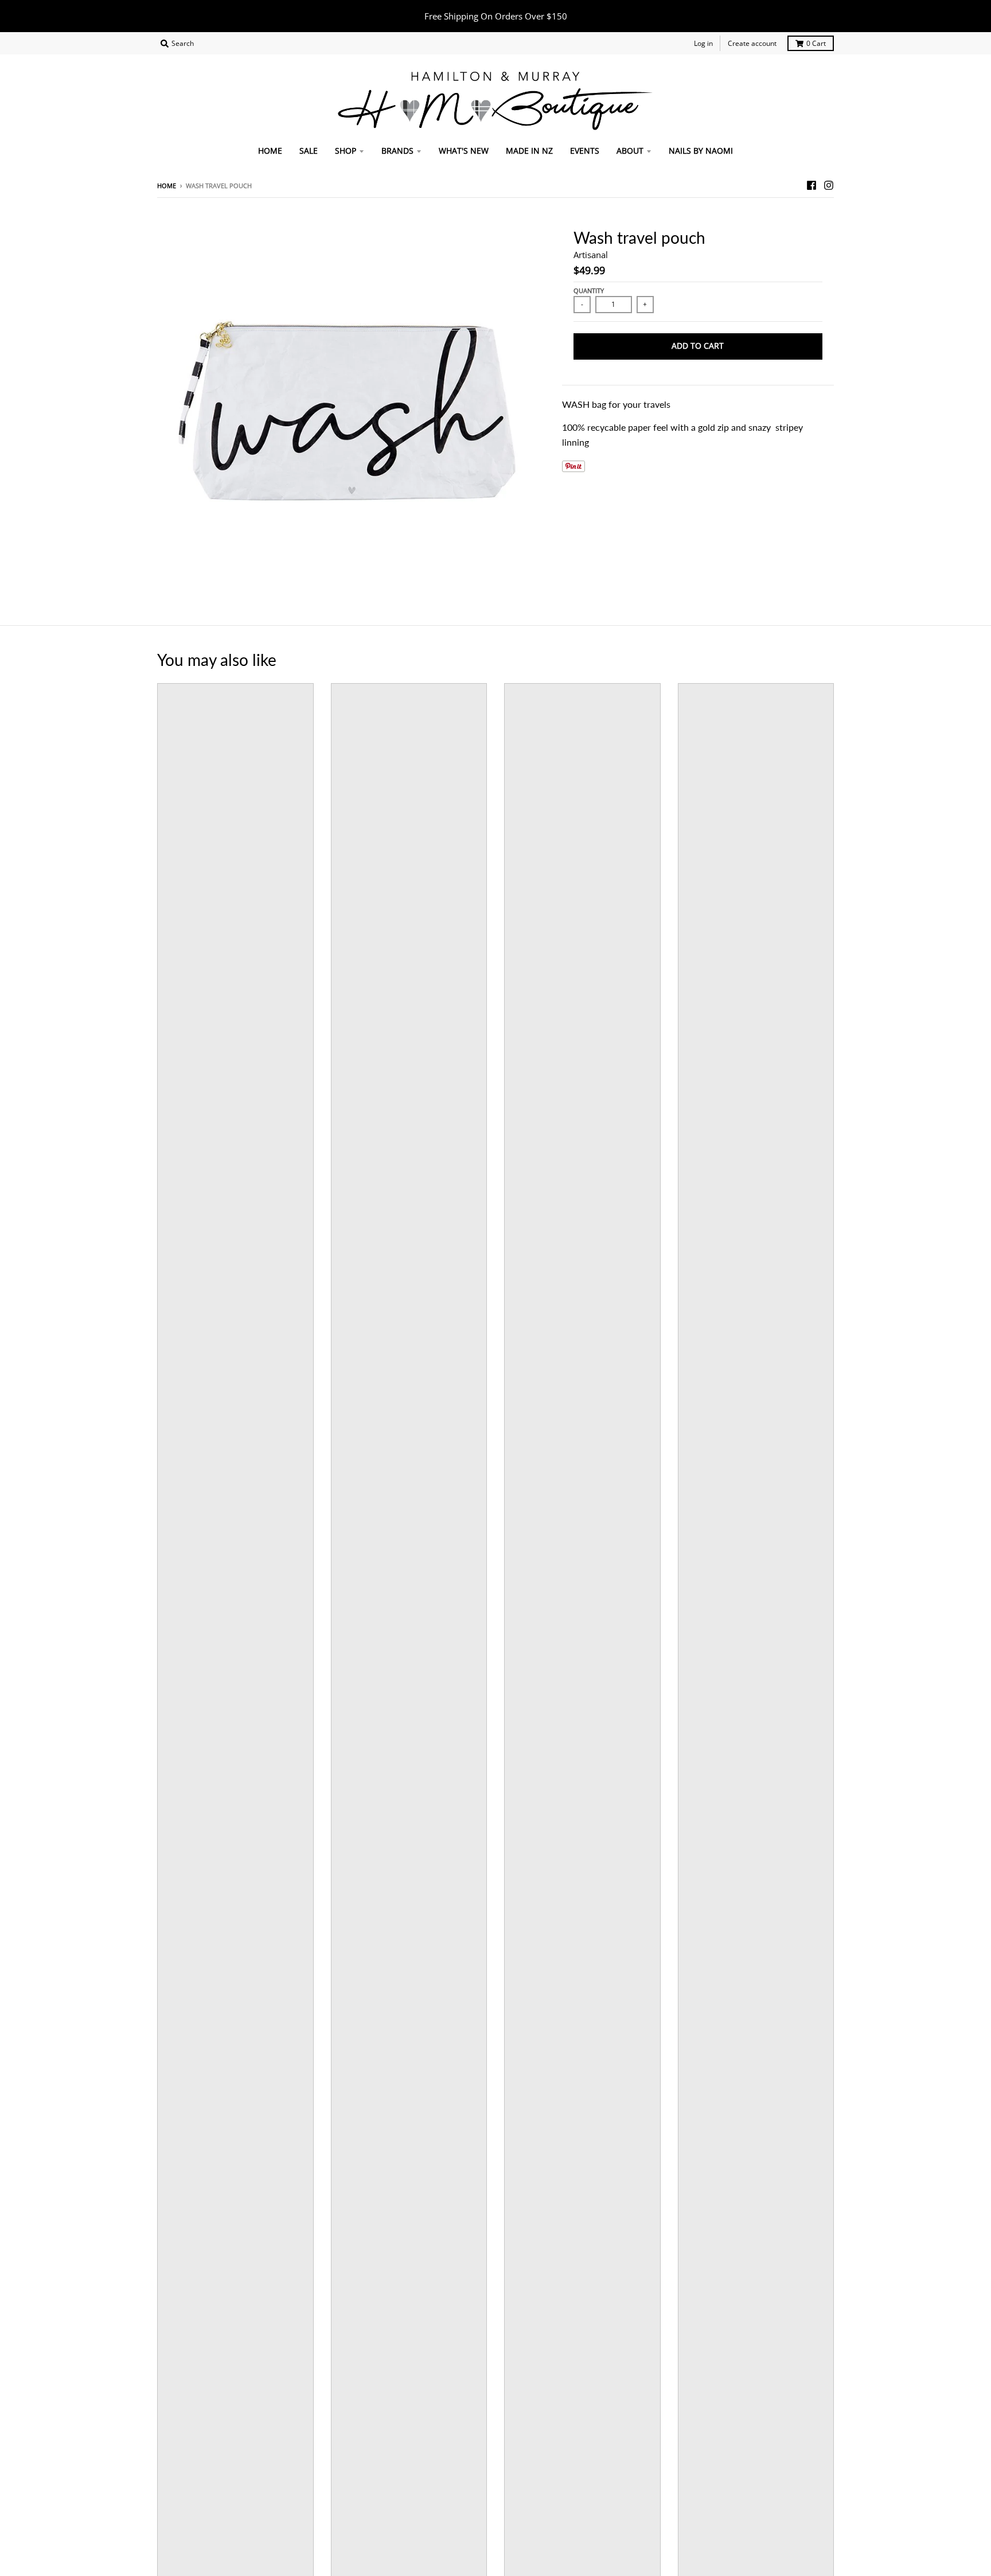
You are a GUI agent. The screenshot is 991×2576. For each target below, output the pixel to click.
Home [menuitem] (270, 151)
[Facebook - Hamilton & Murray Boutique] (811, 185)
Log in (703, 43)
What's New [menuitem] (464, 151)
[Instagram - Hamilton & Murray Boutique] (829, 185)
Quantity (589, 291)
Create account (752, 43)
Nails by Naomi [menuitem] (701, 151)
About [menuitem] (630, 151)
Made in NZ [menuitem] (529, 151)
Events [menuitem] (585, 151)
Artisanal (591, 255)
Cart (816, 43)
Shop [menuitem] (346, 151)
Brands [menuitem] (397, 151)
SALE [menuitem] (309, 151)
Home (167, 186)
